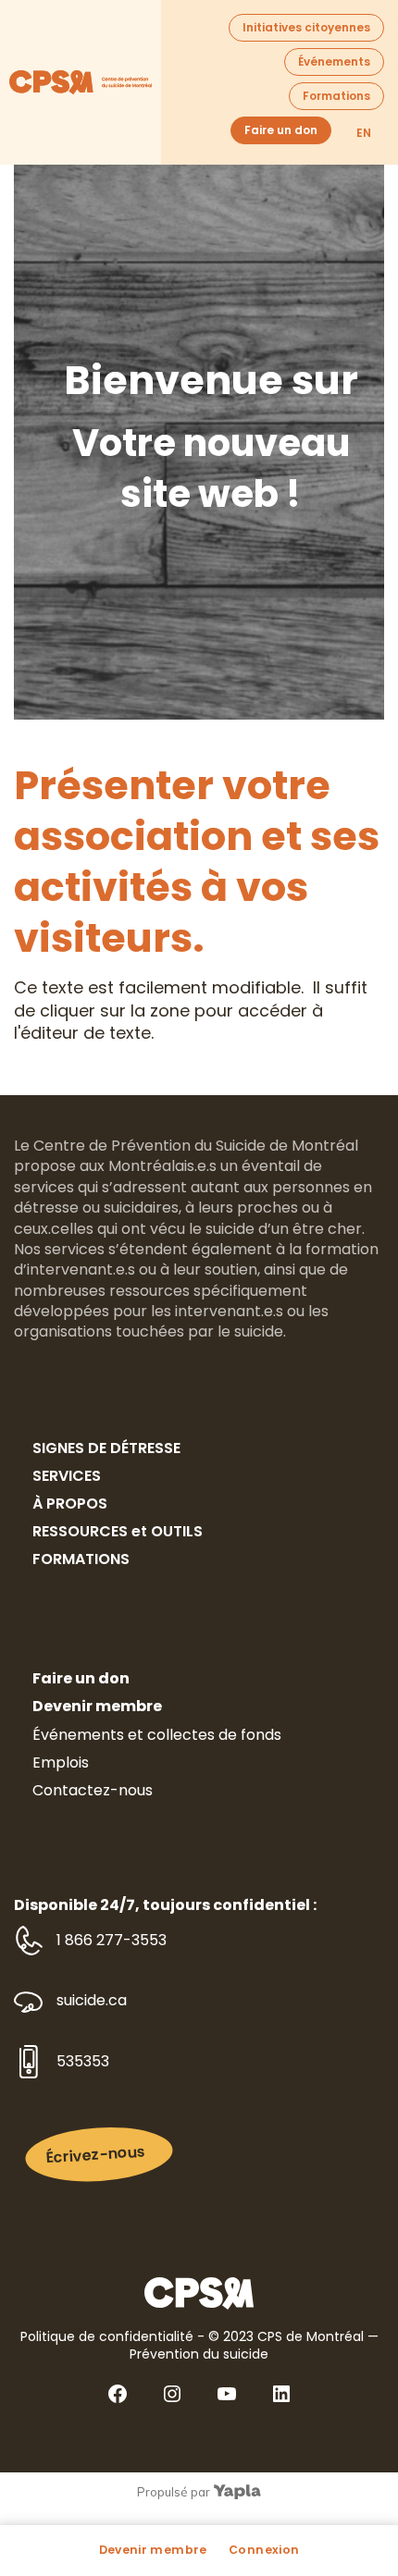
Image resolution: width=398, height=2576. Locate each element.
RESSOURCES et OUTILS (118, 1531)
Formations (336, 96)
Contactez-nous (93, 1790)
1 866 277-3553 (112, 1941)
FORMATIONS (81, 1559)
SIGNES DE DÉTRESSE (106, 1448)
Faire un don (281, 130)
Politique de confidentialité (107, 2336)
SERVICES (67, 1476)
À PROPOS (70, 1504)
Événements (334, 62)
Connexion (264, 2550)
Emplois (61, 1763)
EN (364, 133)
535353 (83, 2062)
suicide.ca (92, 2001)
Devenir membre (153, 2550)
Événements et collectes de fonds (157, 1735)
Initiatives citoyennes (306, 27)
